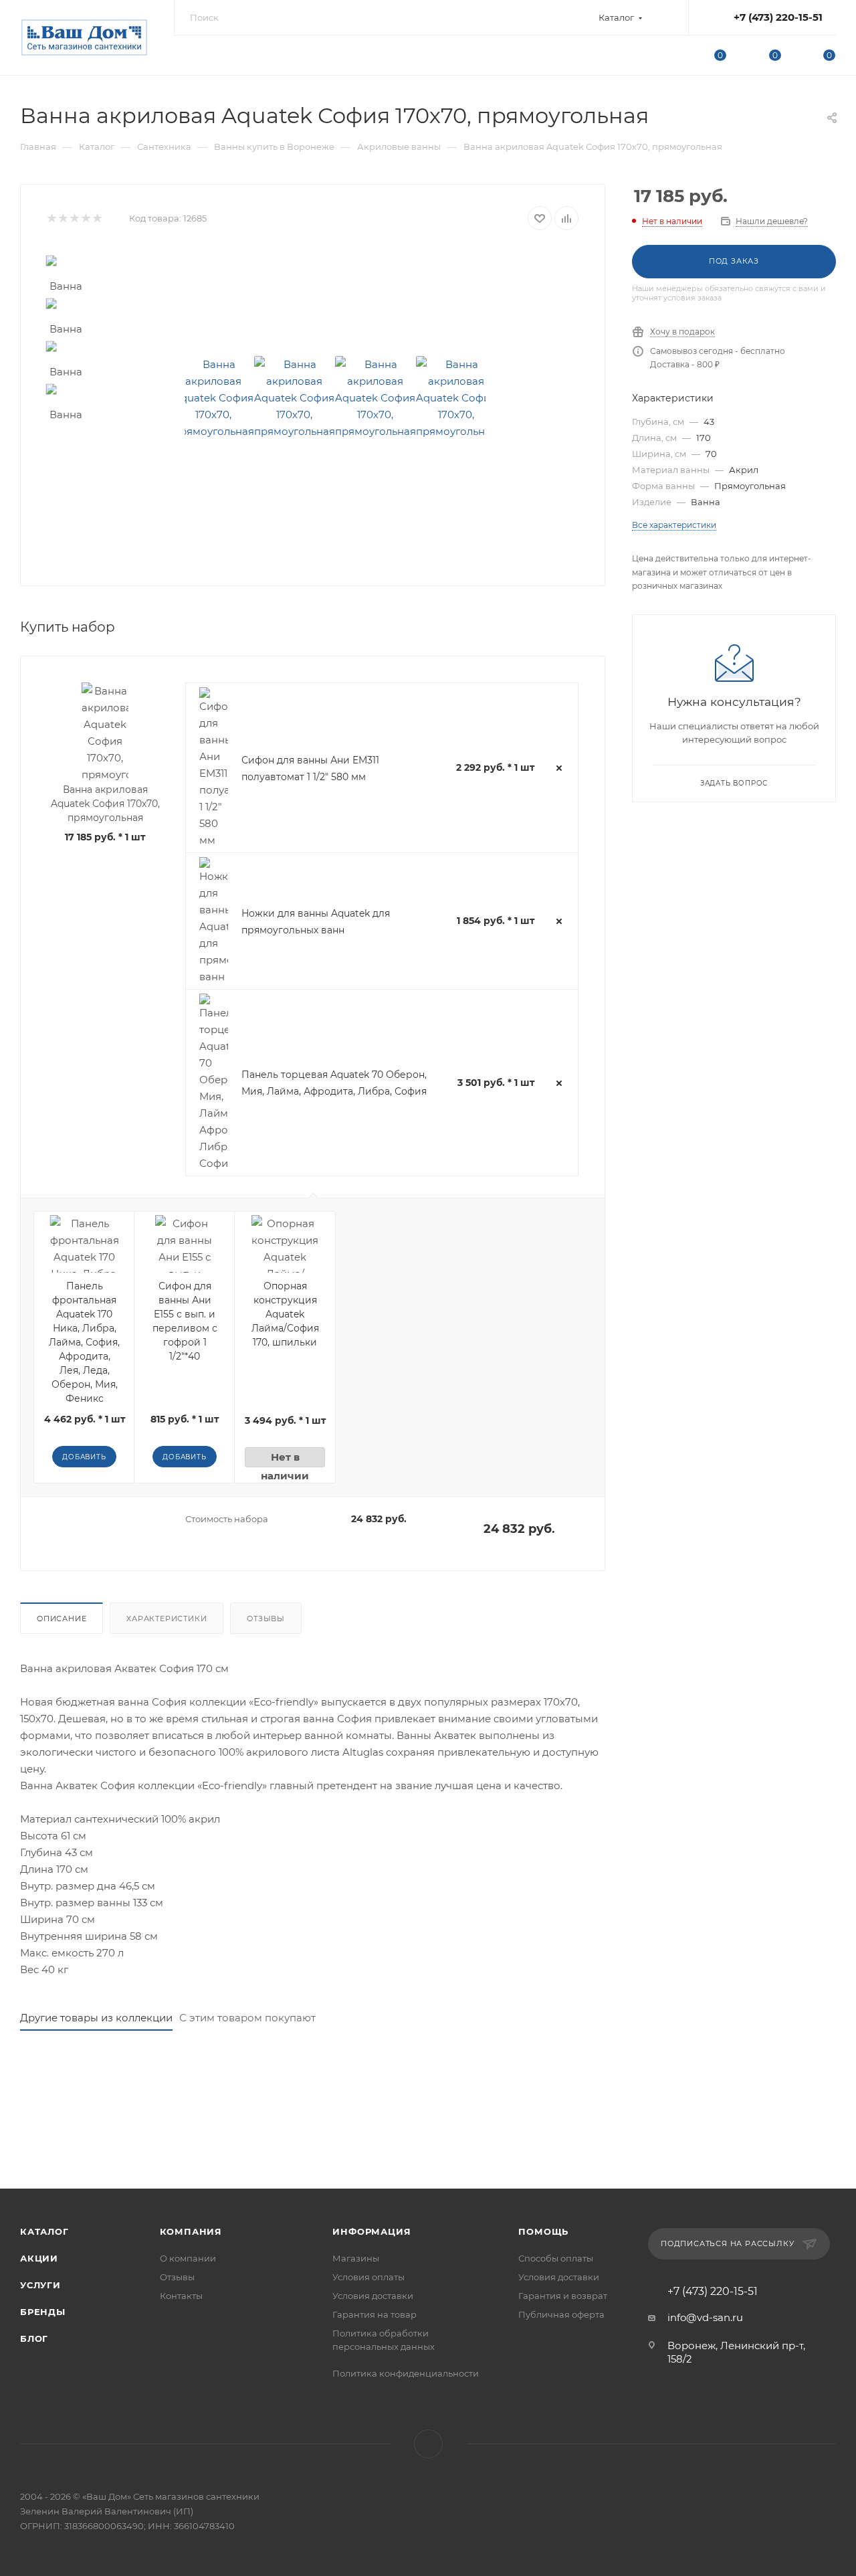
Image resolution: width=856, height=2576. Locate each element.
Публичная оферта (561, 2314)
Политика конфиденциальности (406, 2373)
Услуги (40, 2285)
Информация (371, 2231)
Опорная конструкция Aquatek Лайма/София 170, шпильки (285, 1314)
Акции (39, 2258)
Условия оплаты (368, 2277)
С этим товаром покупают (247, 2018)
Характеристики (167, 1619)
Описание (62, 1619)
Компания (191, 2231)
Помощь (543, 2231)
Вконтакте (428, 2444)
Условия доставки (373, 2296)
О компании (188, 2258)
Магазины (356, 2258)
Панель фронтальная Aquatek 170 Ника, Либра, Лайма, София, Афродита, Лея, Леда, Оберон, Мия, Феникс (84, 1342)
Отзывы (266, 1619)
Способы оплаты (556, 2258)
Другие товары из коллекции (96, 2018)
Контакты (181, 2296)
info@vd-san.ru (705, 2317)
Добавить (84, 1457)
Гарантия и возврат (563, 2296)
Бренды (43, 2312)
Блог (34, 2338)
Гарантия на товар (374, 2314)
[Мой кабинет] (666, 57)
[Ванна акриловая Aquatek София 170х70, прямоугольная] (214, 398)
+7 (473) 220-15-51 (778, 17)
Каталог (44, 2231)
